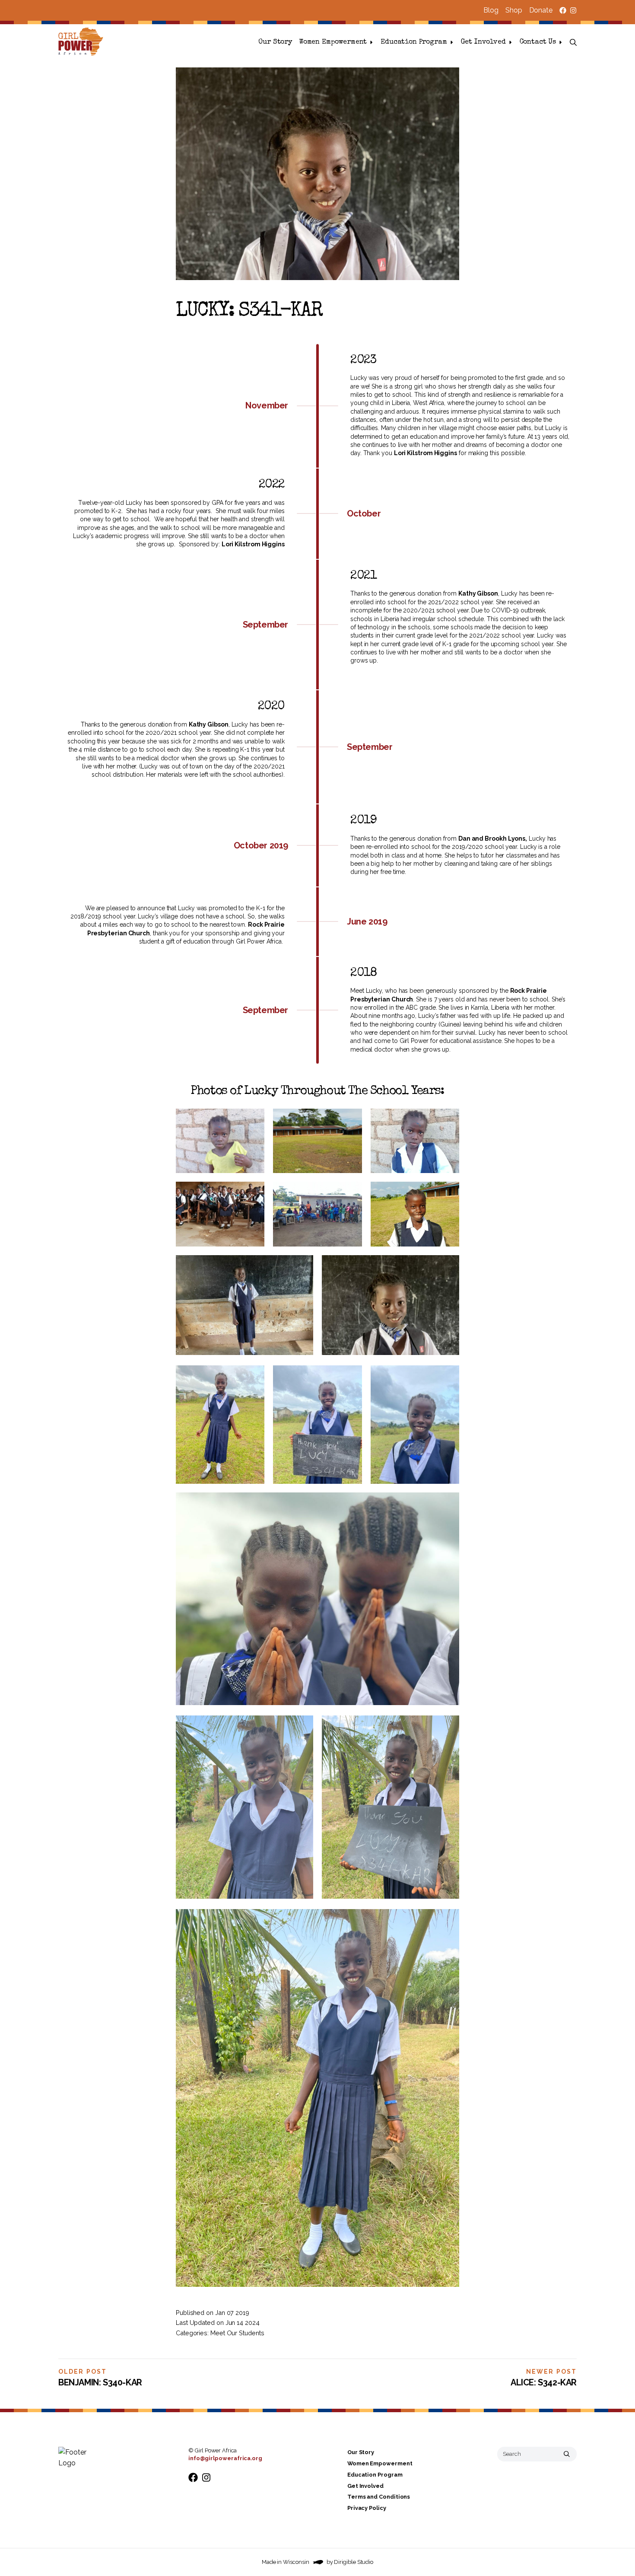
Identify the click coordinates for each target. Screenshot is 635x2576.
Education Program (414, 42)
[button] (573, 42)
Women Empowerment (333, 42)
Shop (514, 10)
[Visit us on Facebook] (563, 10)
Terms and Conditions (379, 2497)
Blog (491, 10)
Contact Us (538, 42)
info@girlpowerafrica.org (225, 2458)
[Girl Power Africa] (83, 42)
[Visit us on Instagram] (573, 10)
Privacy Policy (367, 2508)
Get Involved (483, 42)
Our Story (275, 42)
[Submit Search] (567, 2454)
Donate (541, 10)
